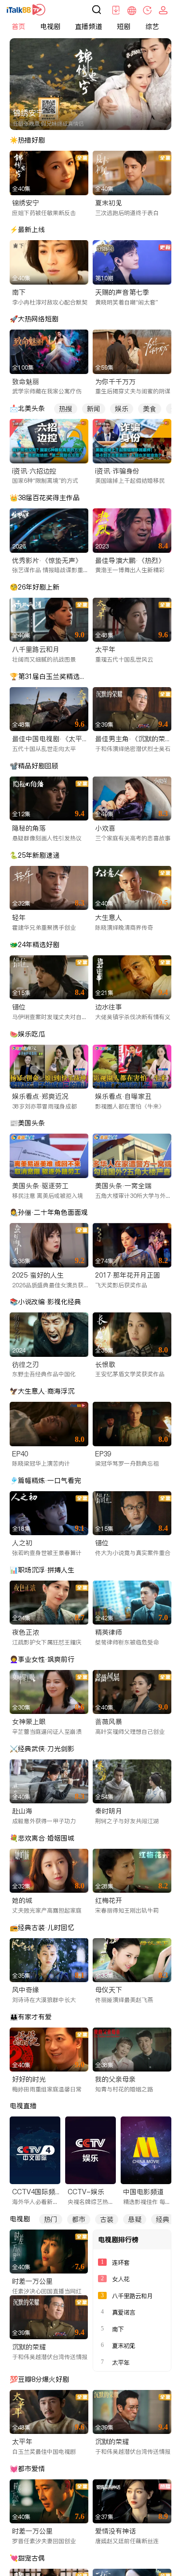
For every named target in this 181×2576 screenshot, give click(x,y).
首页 (18, 27)
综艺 (152, 27)
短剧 (124, 27)
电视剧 (50, 27)
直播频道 (88, 27)
